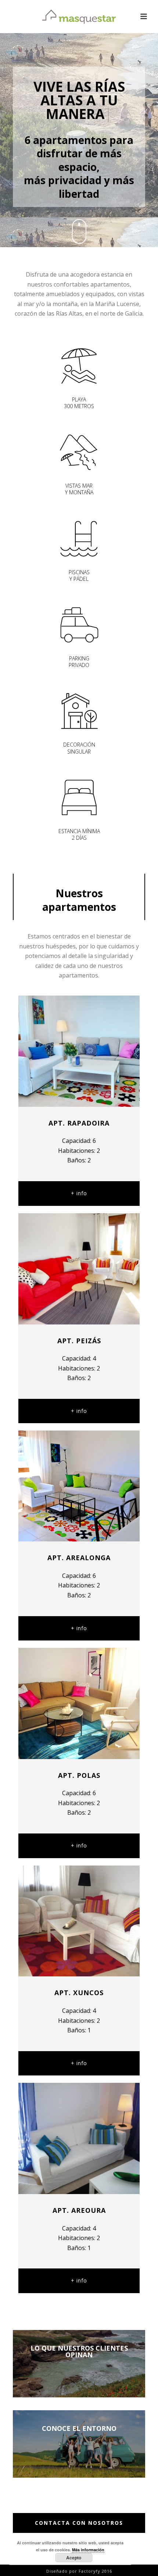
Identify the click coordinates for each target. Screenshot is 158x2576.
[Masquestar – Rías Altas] (79, 17)
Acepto (74, 2558)
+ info (79, 1193)
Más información (88, 2550)
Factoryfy (90, 2571)
